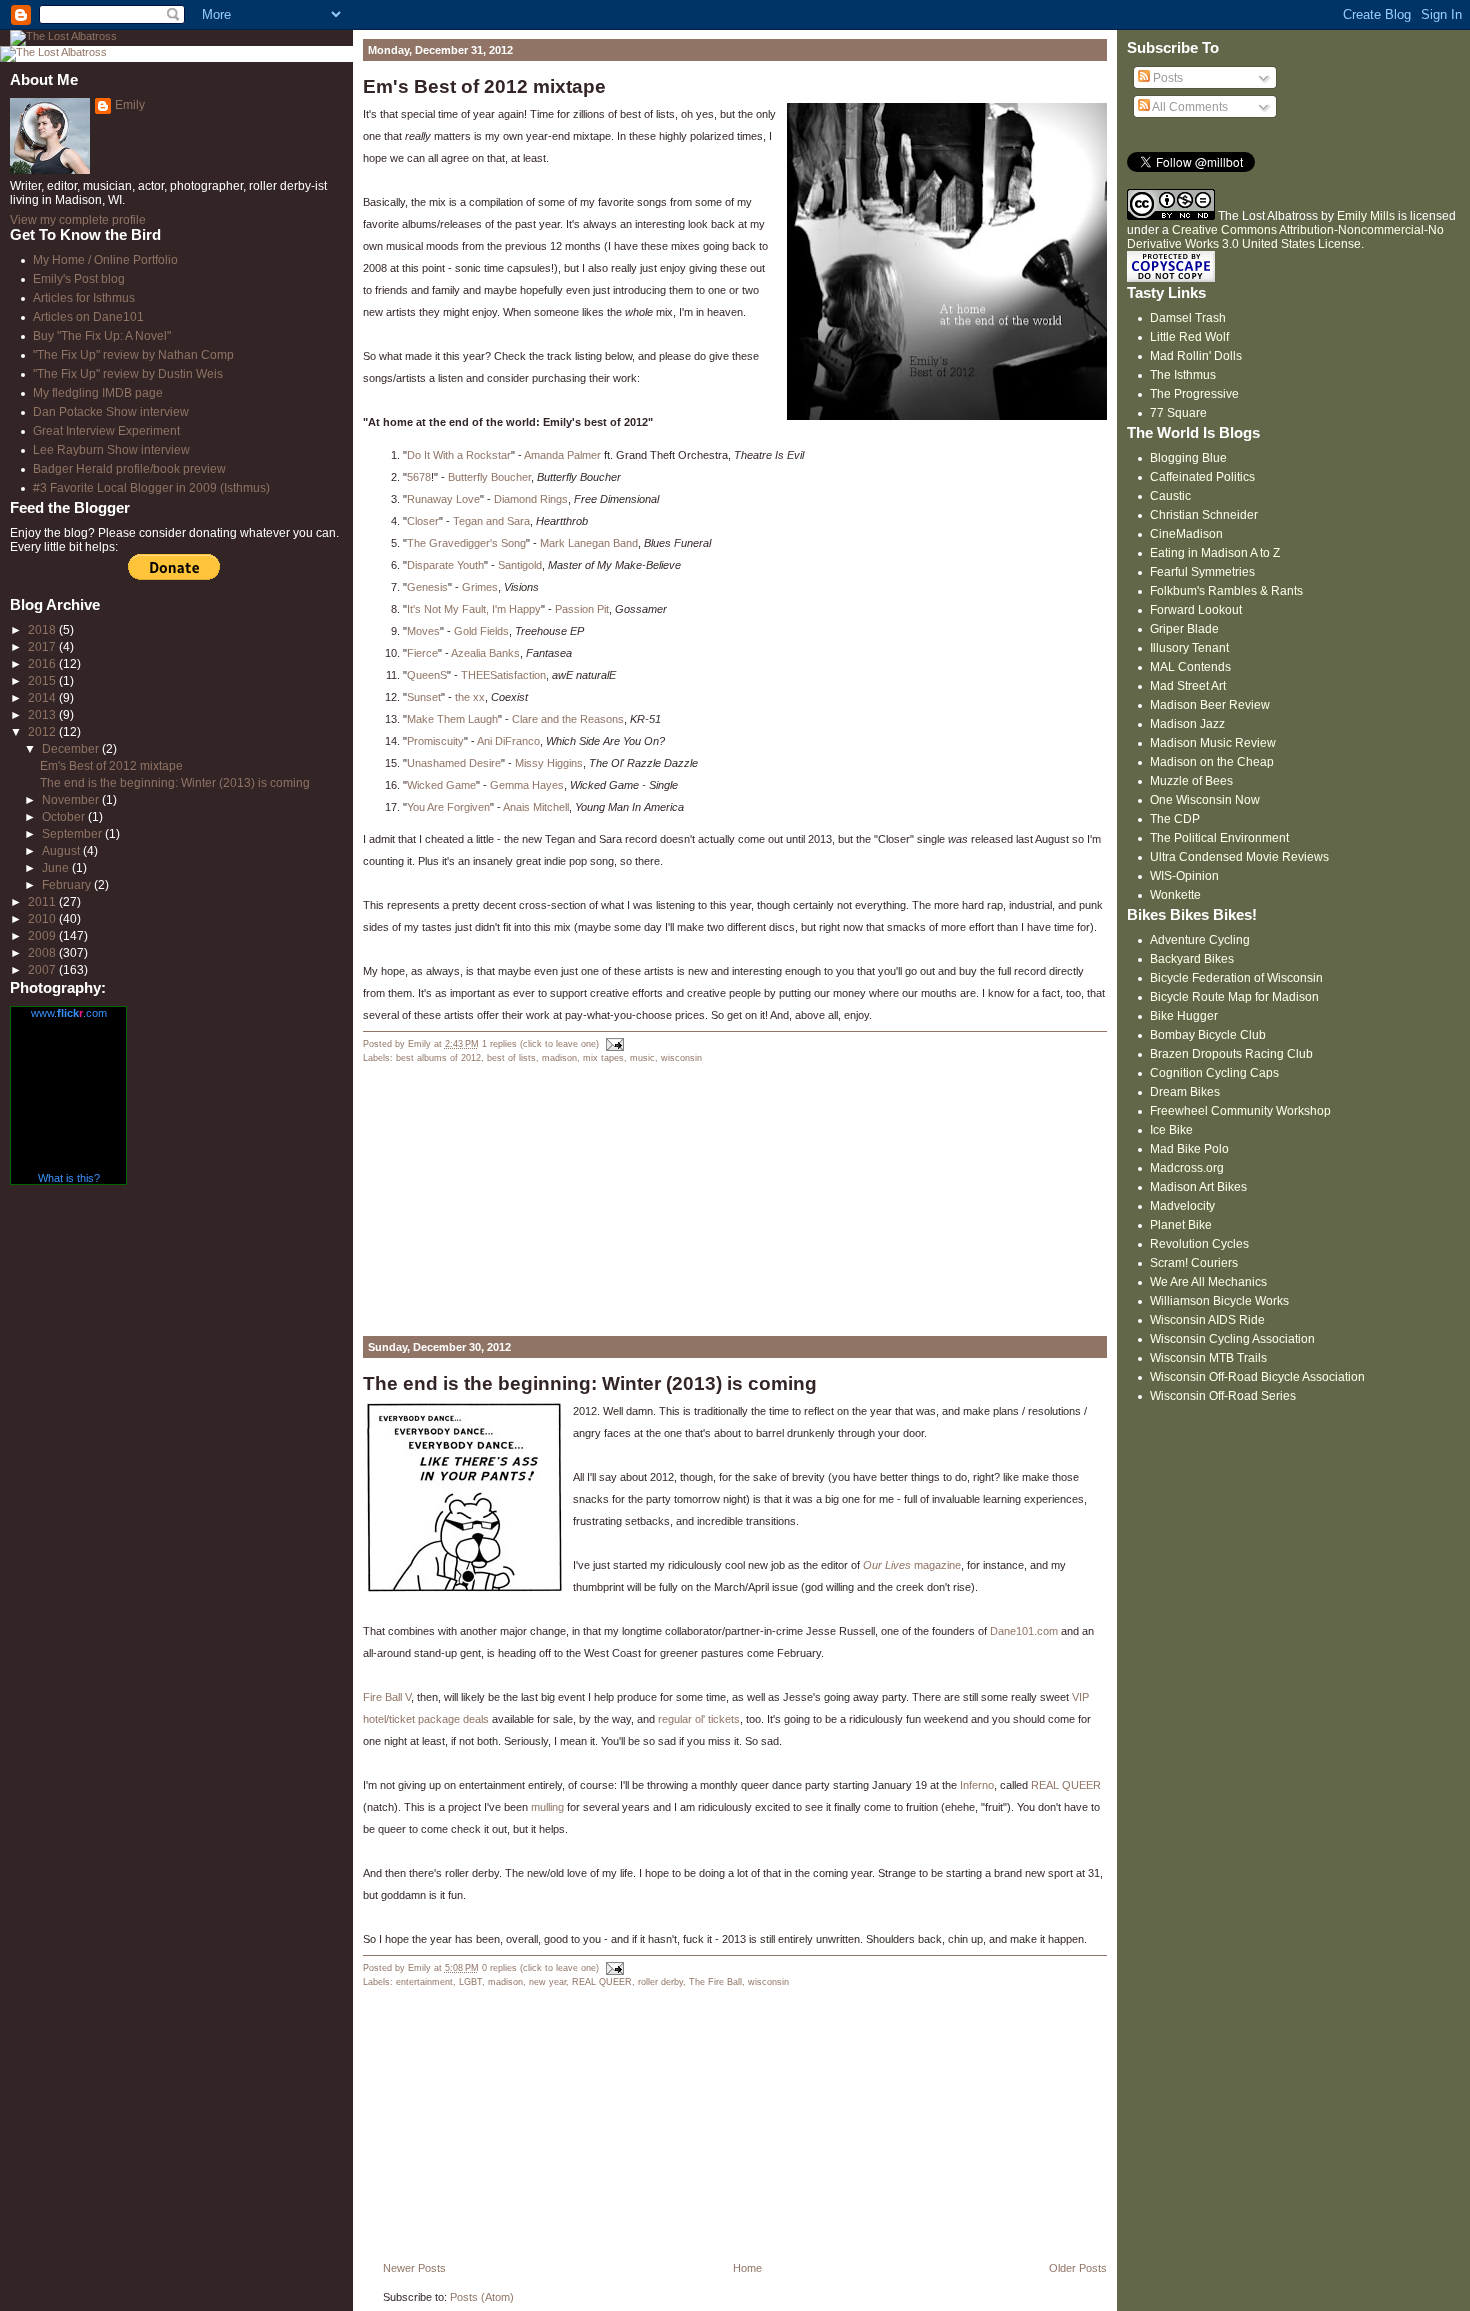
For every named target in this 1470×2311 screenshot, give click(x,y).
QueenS (427, 675)
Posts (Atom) (482, 2297)
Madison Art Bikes (1198, 1187)
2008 (43, 953)
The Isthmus (1183, 375)
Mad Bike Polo (1189, 1149)
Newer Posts (414, 2268)
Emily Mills (1366, 216)
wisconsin (681, 1058)
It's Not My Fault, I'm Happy (474, 609)
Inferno (977, 1785)
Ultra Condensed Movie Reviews (1239, 857)
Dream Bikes (1185, 1092)
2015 (43, 681)
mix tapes (603, 1058)
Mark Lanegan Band (589, 543)
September (73, 834)
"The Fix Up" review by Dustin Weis (128, 374)
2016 (43, 664)
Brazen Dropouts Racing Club (1231, 1054)
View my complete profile (78, 220)
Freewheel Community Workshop (1240, 1111)
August (62, 851)
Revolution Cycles (1199, 1244)
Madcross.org (1187, 1168)
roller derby (660, 1982)
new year (547, 1982)
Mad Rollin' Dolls (1196, 356)
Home (747, 2268)
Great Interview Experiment (106, 431)
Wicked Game (441, 785)
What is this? (69, 1178)
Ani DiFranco (508, 741)
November (72, 800)
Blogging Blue (1188, 458)
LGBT (470, 1982)
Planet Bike (1181, 1225)
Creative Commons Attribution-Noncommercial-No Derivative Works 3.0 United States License (1285, 237)
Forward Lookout (1196, 610)
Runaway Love (443, 499)
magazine (912, 1565)
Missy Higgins (549, 763)
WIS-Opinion (1184, 876)
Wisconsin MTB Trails (1208, 1358)
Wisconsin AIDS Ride (1207, 1320)
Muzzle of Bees (1191, 781)
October (65, 817)
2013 (43, 715)
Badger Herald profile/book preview (129, 469)
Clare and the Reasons (568, 719)
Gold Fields (481, 631)
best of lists (511, 1058)
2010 (43, 919)
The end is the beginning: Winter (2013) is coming (590, 1383)
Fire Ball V (387, 1697)
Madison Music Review (1213, 743)
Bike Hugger (1184, 1016)
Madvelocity (1182, 1206)
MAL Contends (1190, 667)
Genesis (427, 587)
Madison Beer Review (1210, 705)
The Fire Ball (715, 1982)
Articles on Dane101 (88, 317)
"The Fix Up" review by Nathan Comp (133, 355)
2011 (43, 902)
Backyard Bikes (1192, 959)
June (57, 868)
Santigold (520, 565)
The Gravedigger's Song (466, 543)
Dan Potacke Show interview (111, 412)
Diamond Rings (531, 499)
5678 (419, 477)
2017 (43, 647)
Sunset (424, 697)
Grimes (480, 587)
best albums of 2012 (438, 1058)
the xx (470, 697)
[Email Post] (613, 1044)
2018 (43, 630)
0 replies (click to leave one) (540, 1968)
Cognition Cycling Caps (1214, 1073)
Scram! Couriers (1194, 1263)
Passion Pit (582, 609)
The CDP (1175, 819)
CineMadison (1186, 534)
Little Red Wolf (1189, 337)
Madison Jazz (1187, 724)
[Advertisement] (513, 1200)
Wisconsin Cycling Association (1232, 1339)
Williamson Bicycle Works (1219, 1301)
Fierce (422, 653)
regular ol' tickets (699, 1719)
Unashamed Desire (454, 763)
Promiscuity (435, 741)
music (642, 1058)
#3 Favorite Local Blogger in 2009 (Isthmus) (151, 488)
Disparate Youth (445, 565)
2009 (43, 936)
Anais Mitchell (536, 807)
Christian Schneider (1204, 515)
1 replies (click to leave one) (540, 1044)
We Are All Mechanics (1208, 1282)
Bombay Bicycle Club (1208, 1035)
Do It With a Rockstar (459, 455)
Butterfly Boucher (489, 477)
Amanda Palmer (562, 455)
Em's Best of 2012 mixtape (484, 86)
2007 (43, 970)
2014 (43, 698)
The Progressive (1194, 394)
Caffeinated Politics (1202, 477)
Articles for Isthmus (84, 298)
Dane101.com (1024, 1631)
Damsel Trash (1188, 318)
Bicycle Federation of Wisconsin (1236, 978)
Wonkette (1175, 895)
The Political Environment (1219, 838)
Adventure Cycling (1200, 940)
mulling (547, 1807)
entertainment (424, 1982)
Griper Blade (1184, 629)
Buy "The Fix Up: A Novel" (102, 336)
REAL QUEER (1066, 1785)
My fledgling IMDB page (98, 393)
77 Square (1178, 413)
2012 (43, 732)
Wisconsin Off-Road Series (1223, 1396)
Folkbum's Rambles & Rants (1226, 591)
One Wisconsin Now (1205, 800)
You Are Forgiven (448, 807)
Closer (423, 521)
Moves (423, 631)
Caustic (1170, 496)
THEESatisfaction (503, 675)
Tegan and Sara (491, 521)
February (68, 885)
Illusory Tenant (1189, 648)
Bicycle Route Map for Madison (1234, 997)
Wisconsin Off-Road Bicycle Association (1257, 1377)
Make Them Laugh (452, 719)
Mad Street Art (1188, 686)
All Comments (1189, 107)
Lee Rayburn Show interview (111, 450)
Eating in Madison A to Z (1215, 553)
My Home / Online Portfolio (105, 260)
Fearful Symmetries (1202, 572)
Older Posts (1078, 2268)
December (72, 749)
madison (559, 1058)
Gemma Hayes (527, 785)
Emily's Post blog (79, 279)
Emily (130, 105)
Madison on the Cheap (1212, 762)
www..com (69, 1013)
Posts (1166, 78)
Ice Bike (1171, 1130)
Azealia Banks (485, 653)
